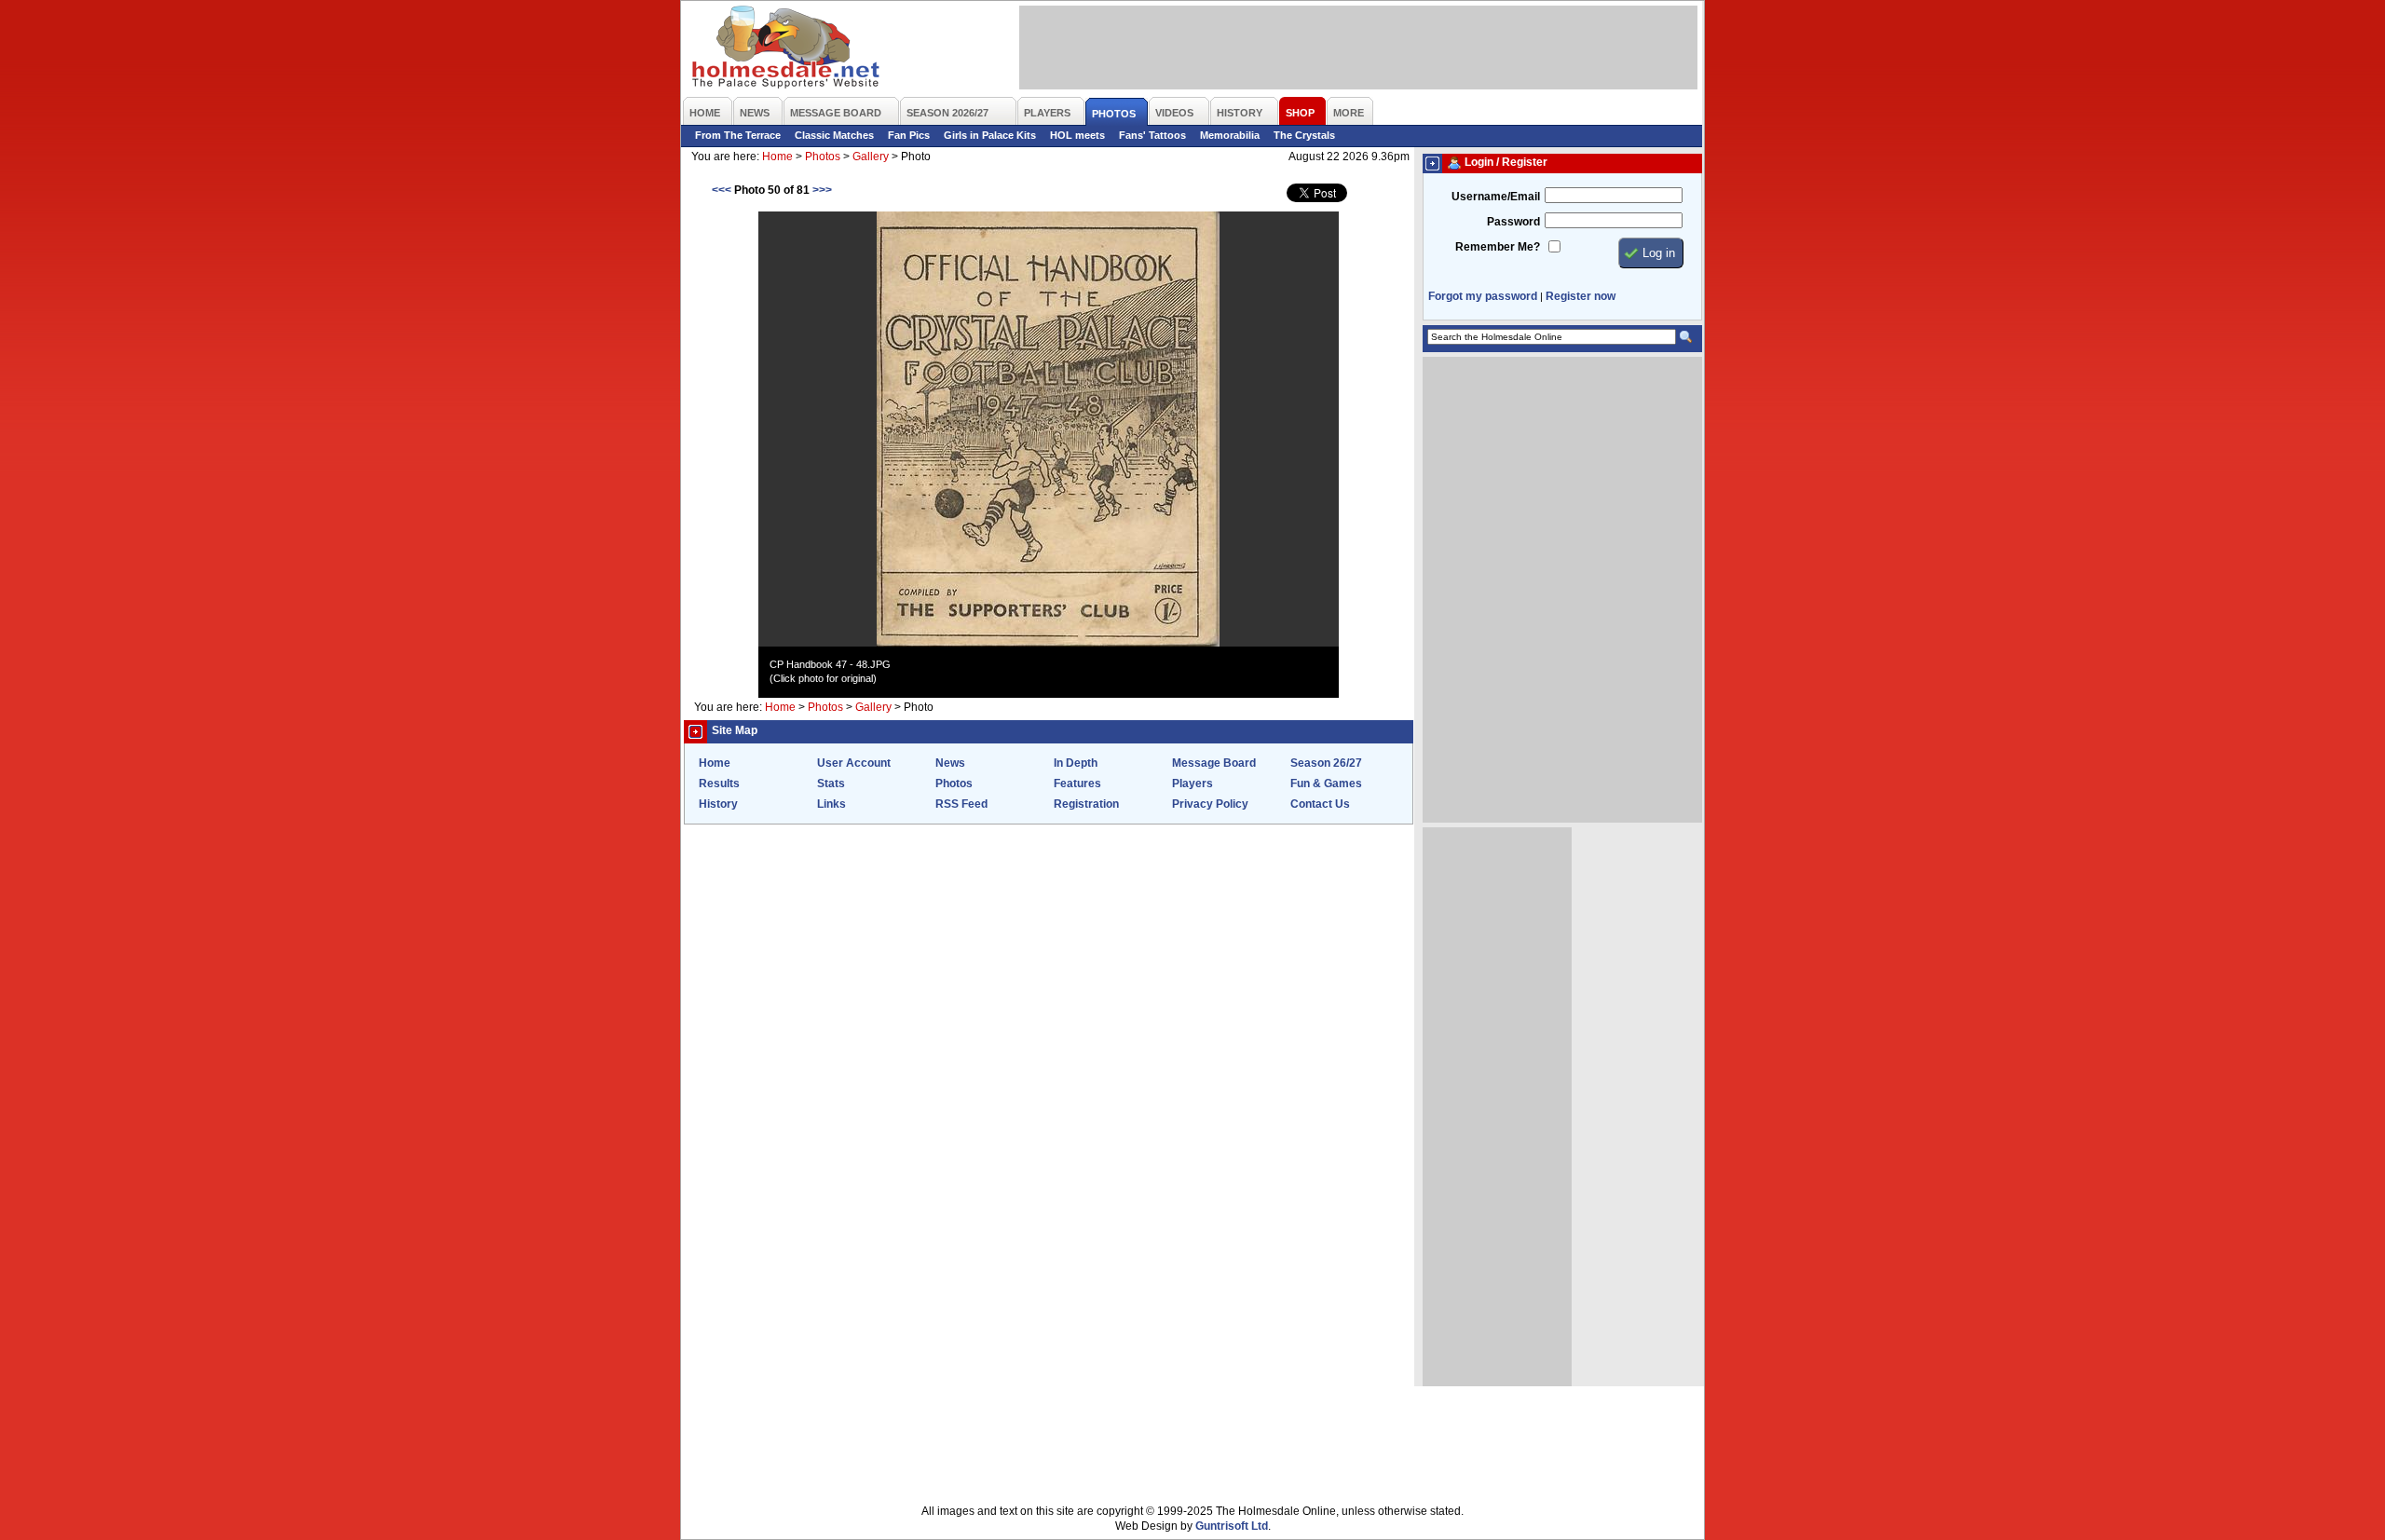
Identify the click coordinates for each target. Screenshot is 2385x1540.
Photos (823, 157)
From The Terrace (738, 135)
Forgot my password (1483, 296)
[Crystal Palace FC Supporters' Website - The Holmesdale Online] (787, 49)
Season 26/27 (1326, 763)
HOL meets (1077, 135)
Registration (1086, 804)
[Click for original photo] (1048, 643)
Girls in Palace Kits (990, 135)
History (718, 804)
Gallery (871, 157)
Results (719, 784)
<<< (722, 190)
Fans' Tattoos (1152, 135)
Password (1513, 222)
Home (777, 157)
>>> (822, 190)
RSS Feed (961, 804)
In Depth (1076, 763)
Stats (831, 784)
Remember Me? (1498, 247)
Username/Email (1496, 197)
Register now (1581, 296)
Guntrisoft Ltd (1232, 1526)
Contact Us (1320, 804)
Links (831, 804)
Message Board (1214, 763)
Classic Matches (834, 135)
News (950, 763)
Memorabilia (1230, 135)
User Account (854, 763)
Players (1192, 784)
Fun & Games (1326, 784)
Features (1077, 784)
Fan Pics (909, 135)
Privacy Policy (1210, 804)
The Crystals (1304, 135)
